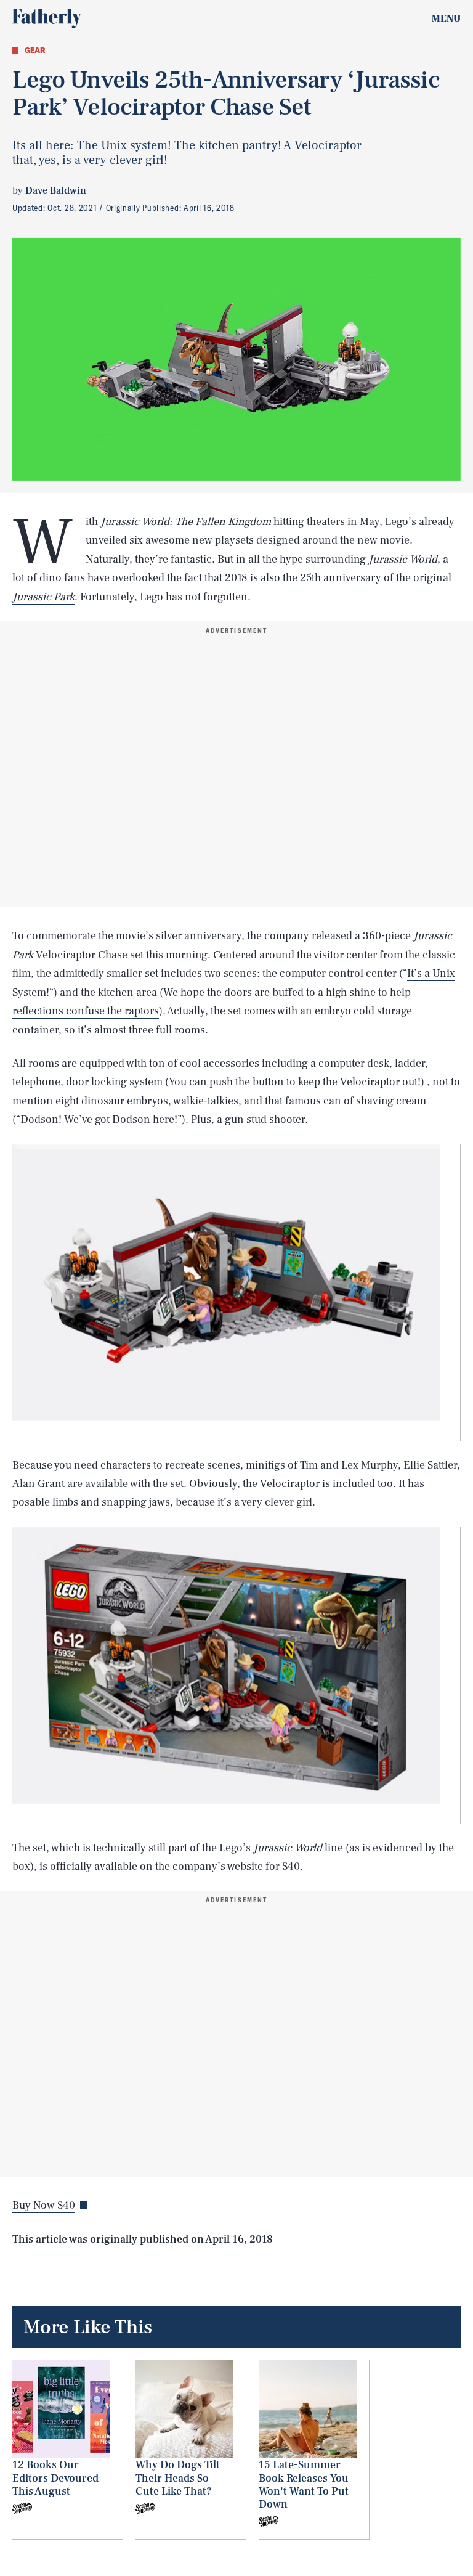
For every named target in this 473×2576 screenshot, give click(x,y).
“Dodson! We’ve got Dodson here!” (99, 1119)
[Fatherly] (47, 18)
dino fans (62, 578)
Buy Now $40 (44, 2205)
